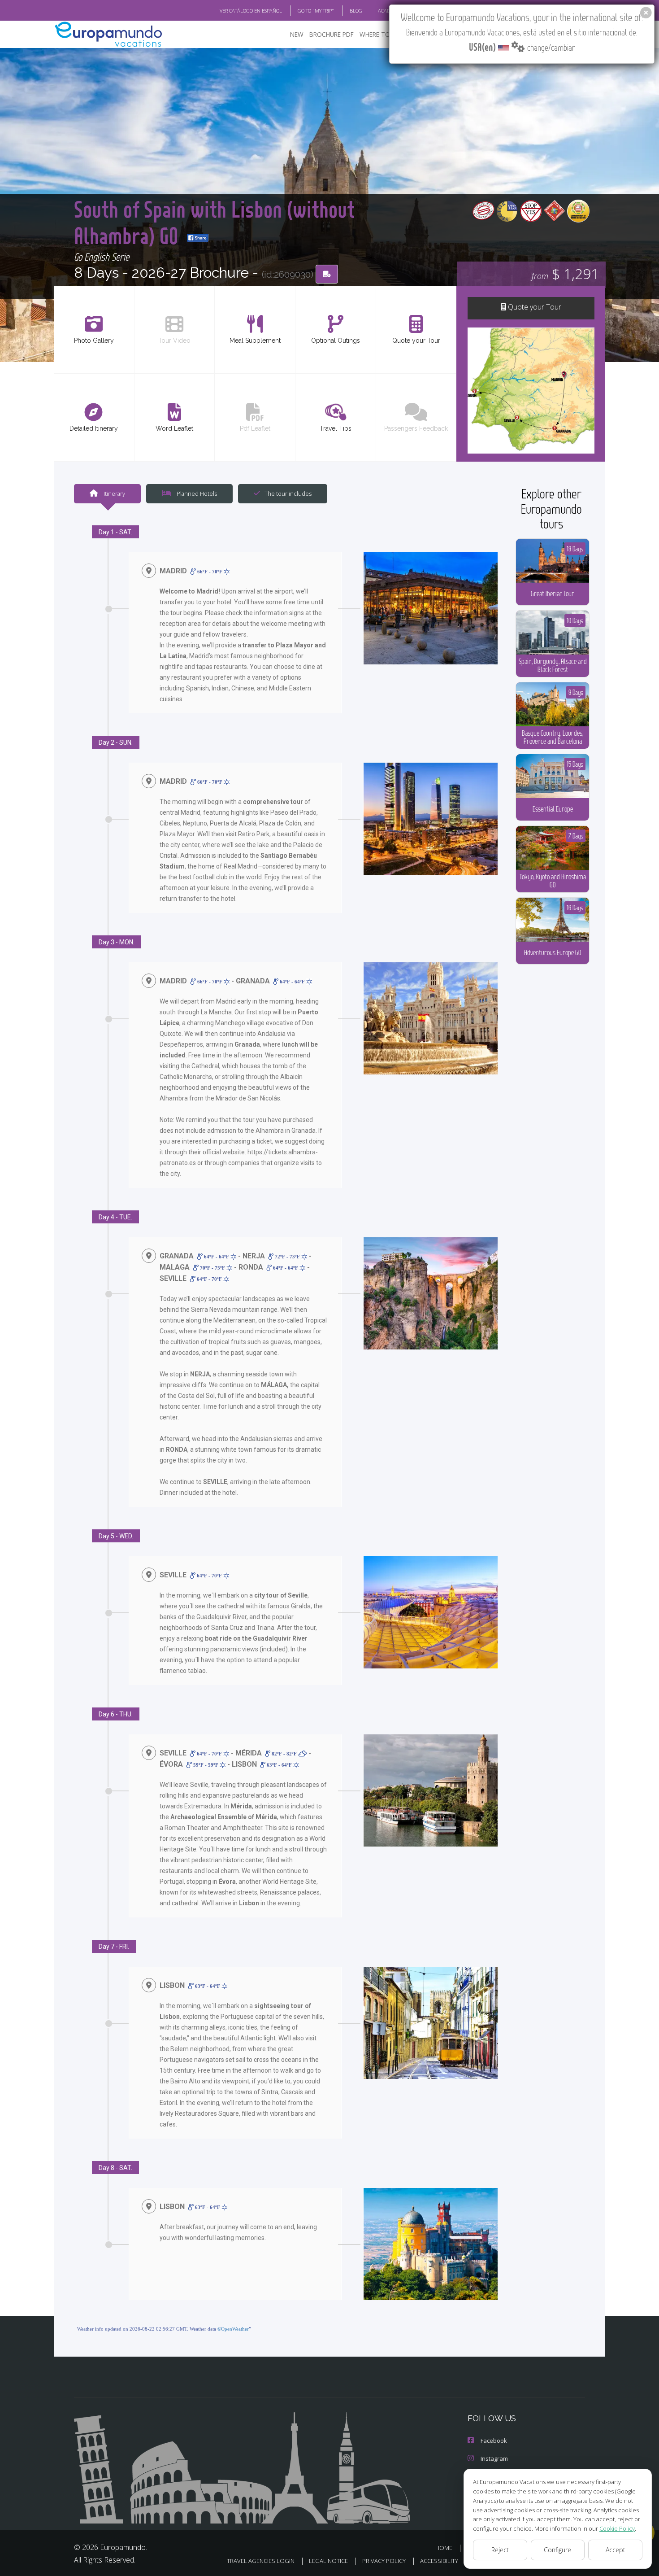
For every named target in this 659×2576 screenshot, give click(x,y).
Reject (500, 2550)
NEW (297, 34)
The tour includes (288, 493)
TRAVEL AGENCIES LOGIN (261, 2561)
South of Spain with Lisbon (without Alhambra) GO (214, 222)
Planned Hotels (196, 493)
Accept (616, 2550)
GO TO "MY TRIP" (316, 11)
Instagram (494, 2458)
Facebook (494, 2441)
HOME (444, 2548)
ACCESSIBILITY (439, 2561)
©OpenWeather (233, 2329)
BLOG (356, 11)
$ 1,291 (565, 273)
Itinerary (114, 493)
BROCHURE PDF (332, 34)
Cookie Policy (617, 2528)
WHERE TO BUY (381, 34)
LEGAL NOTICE (328, 2561)
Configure (557, 2550)
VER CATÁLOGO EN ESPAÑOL (251, 11)
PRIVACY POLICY (384, 2561)
